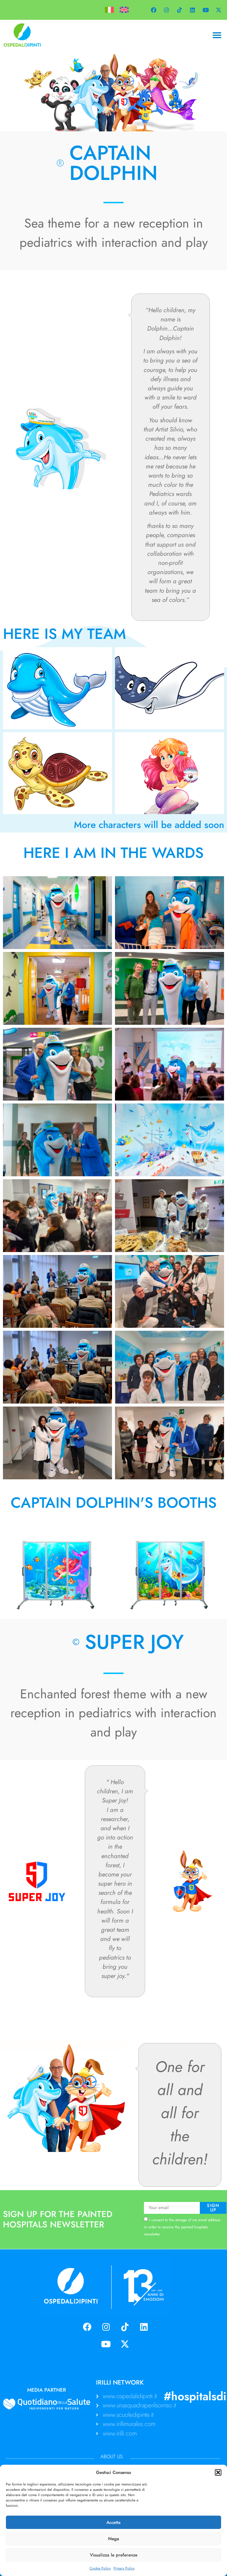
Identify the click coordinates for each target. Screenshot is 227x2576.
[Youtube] (205, 10)
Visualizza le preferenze (114, 2555)
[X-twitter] (218, 10)
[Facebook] (153, 10)
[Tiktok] (179, 10)
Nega (114, 2539)
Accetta (113, 2522)
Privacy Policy (124, 2568)
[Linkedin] (192, 10)
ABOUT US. (112, 2456)
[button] (218, 2472)
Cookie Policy (100, 2568)
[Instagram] (166, 10)
